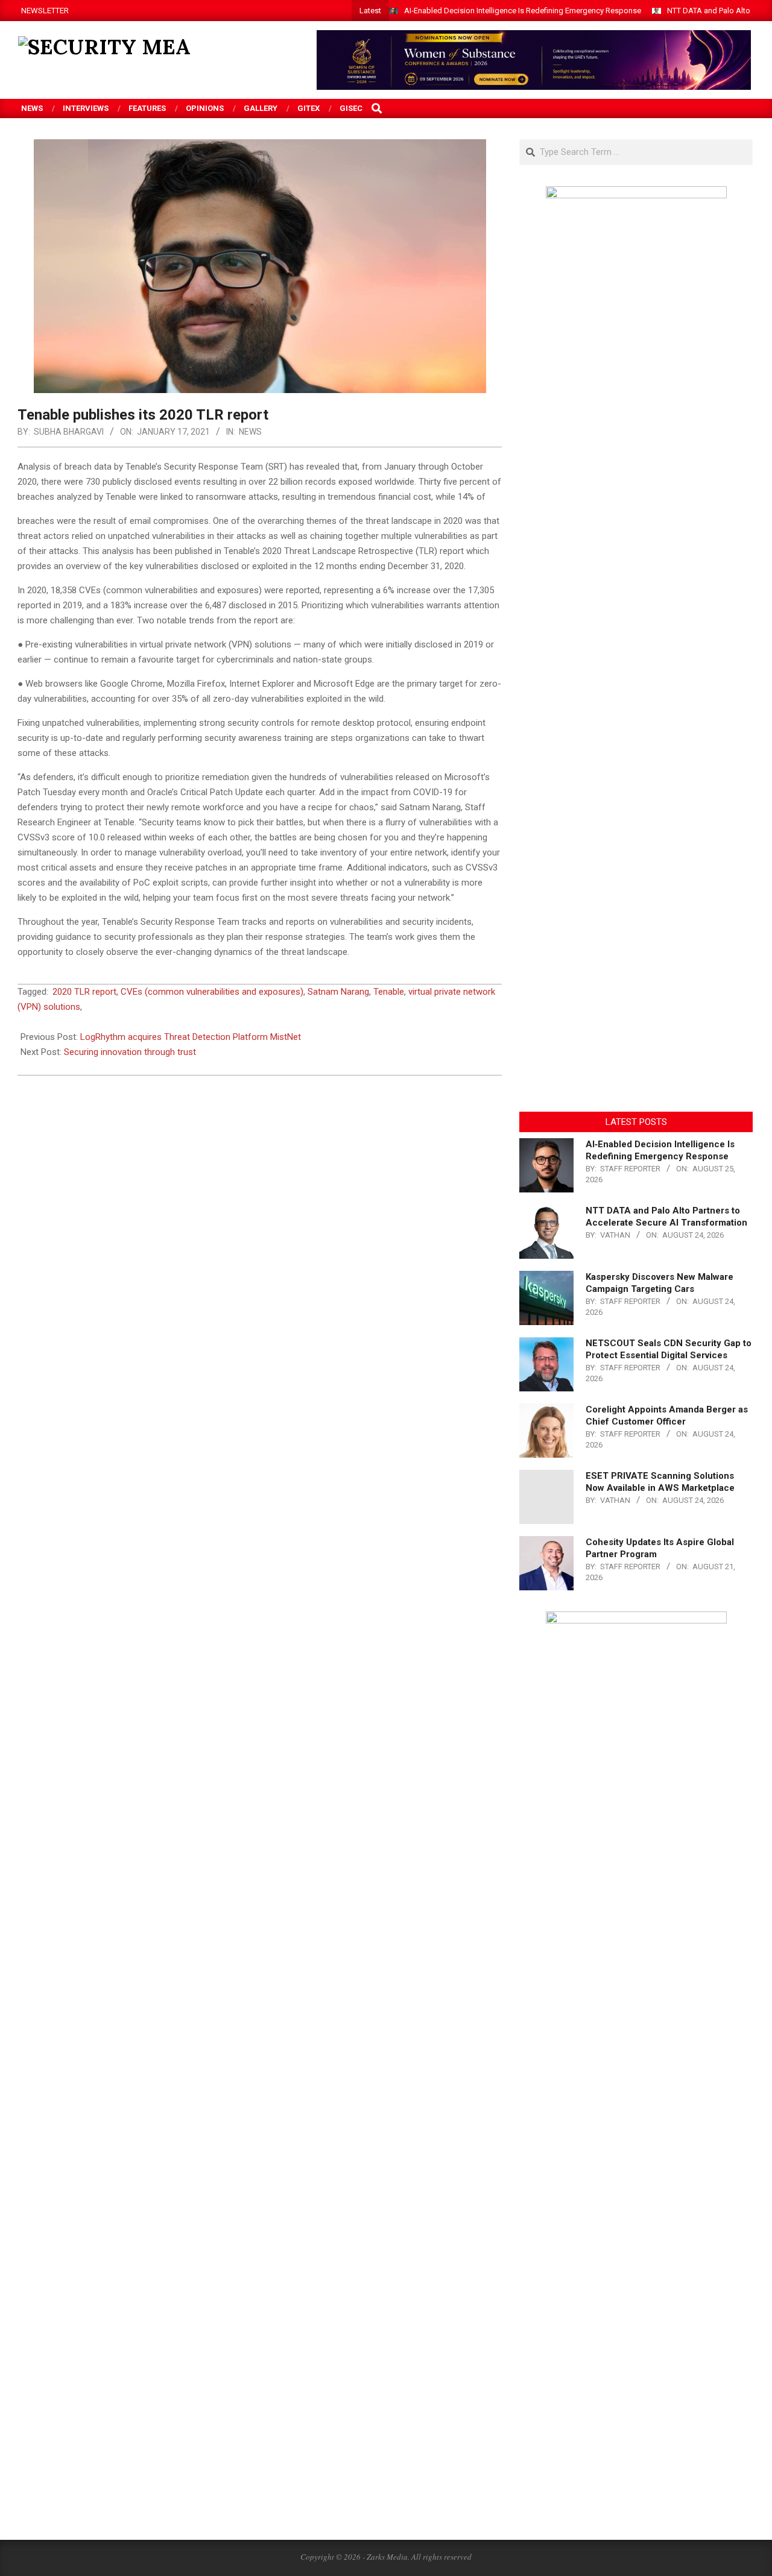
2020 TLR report (84, 992)
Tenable (389, 992)
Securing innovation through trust (130, 1052)
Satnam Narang (338, 992)
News (250, 432)
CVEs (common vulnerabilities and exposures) (212, 992)
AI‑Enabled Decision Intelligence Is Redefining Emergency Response (523, 11)
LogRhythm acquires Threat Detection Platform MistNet (191, 1037)
